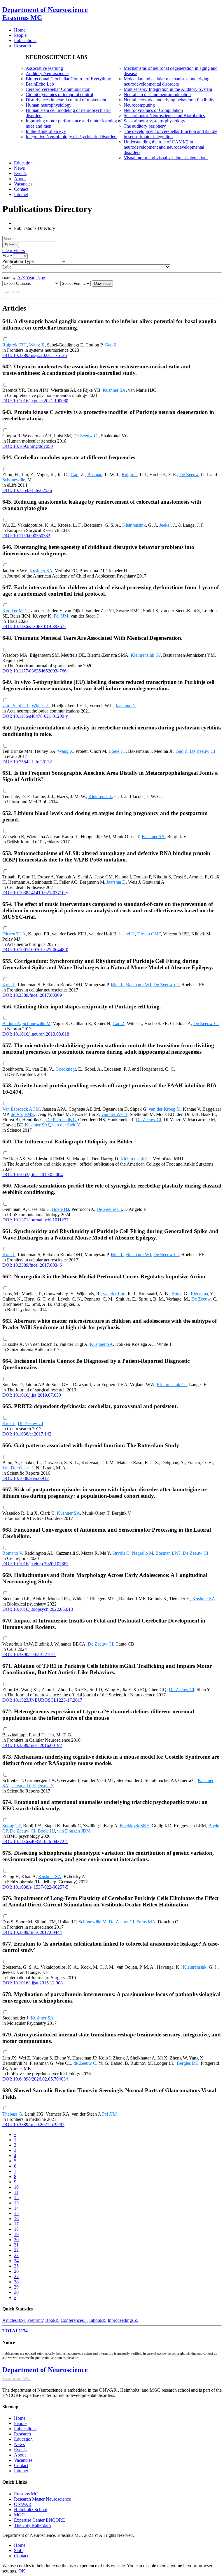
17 (16, 2224)
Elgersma (199, 1294)
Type (40, 278)
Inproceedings (123, 2320)
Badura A (11, 1023)
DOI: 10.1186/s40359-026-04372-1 (35, 1841)
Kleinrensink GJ (146, 655)
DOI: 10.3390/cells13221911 (29, 1654)
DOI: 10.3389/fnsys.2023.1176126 (35, 355)
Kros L (9, 985)
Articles (14, 2320)
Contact (21, 2465)
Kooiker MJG (15, 611)
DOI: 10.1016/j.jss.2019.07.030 (32, 1395)
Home (20, 2418)
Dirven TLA (14, 934)
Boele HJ (117, 751)
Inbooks (98, 2320)
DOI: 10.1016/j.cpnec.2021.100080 (35, 401)
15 (16, 2213)
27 (16, 2276)
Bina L (117, 985)
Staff (18, 2550)
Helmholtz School (31, 2510)
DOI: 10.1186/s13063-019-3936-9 (34, 626)
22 (16, 2250)
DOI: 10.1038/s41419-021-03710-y (35, 893)
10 (16, 2187)
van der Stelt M (66, 1125)
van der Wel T (114, 1114)
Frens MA (146, 1922)
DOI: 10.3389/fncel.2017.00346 (32, 1265)
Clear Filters (14, 251)
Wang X (37, 345)
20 (16, 2240)
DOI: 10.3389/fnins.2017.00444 (32, 1932)
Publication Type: (19, 261)
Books (52, 2320)
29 (16, 2287)
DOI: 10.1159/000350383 (26, 536)
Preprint (36, 2320)
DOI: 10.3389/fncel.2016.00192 (32, 1745)
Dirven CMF (149, 934)
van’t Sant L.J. (16, 706)
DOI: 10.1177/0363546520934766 (34, 671)
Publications (25, 2429)
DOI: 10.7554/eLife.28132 (27, 762)
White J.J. (41, 706)
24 (16, 2261)
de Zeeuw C (85, 2063)
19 (16, 2234)
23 (16, 2255)
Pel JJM (61, 616)
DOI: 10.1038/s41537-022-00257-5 (35, 1887)
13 (16, 2203)
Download (102, 284)
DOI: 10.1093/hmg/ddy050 (28, 446)
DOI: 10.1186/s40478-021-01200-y (35, 716)
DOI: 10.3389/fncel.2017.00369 (32, 995)
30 (16, 2292)
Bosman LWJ (139, 985)
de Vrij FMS (22, 1114)
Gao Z (111, 345)
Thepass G (12, 2114)
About (20, 2455)
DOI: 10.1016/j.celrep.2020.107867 (35, 1564)
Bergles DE (188, 2063)
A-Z (21, 278)
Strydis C (121, 1553)
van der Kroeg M (165, 1109)
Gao (75, 475)
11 (16, 2192)
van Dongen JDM (74, 1831)
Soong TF (12, 1826)
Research (22, 2434)
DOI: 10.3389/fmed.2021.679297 (33, 2125)
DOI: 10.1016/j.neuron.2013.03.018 (36, 1034)
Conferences (74, 2320)
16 (16, 2219)
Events (20, 2450)
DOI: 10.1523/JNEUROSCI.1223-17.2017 (42, 1700)
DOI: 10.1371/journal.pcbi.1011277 (35, 1220)
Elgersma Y (43, 1786)
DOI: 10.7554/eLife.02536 (27, 490)
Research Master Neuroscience (42, 2499)
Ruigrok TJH (15, 345)
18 (16, 2229)
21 (16, 2245)
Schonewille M (36, 1023)
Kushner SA (114, 390)
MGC (19, 2515)
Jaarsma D (116, 882)
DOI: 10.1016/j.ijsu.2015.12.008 (33, 1983)
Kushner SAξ (37, 1125)
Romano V (12, 1553)
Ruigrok (129, 475)
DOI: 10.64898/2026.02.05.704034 (35, 2079)
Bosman (95, 475)
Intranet (21, 2471)
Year (30, 278)
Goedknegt (66, 1069)
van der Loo (114, 1294)
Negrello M (142, 1553)
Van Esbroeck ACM (21, 1109)
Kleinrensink (134, 525)
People (20, 2423)
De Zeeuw (189, 475)
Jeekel (165, 525)
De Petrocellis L (61, 1120)
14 (16, 2208)
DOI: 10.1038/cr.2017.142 (27, 1434)
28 (16, 2282)
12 (16, 2198)
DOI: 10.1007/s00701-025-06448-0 (35, 950)
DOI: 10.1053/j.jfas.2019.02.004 (33, 1175)
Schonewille (14, 480)
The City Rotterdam (32, 2525)
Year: (7, 256)
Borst (176, 1294)
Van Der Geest (16, 1468)
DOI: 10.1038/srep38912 (26, 1478)
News (19, 2444)
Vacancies (23, 2460)
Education (23, 2439)
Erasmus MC (26, 2494)
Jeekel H (127, 934)
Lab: (7, 267)
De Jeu (48, 1735)
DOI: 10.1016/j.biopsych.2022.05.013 (38, 1609)
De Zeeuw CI (86, 436)
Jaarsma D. (126, 706)
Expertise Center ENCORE (40, 2520)
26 (16, 2271)
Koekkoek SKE (135, 1826)
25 (16, 2266)
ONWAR (23, 2504)
